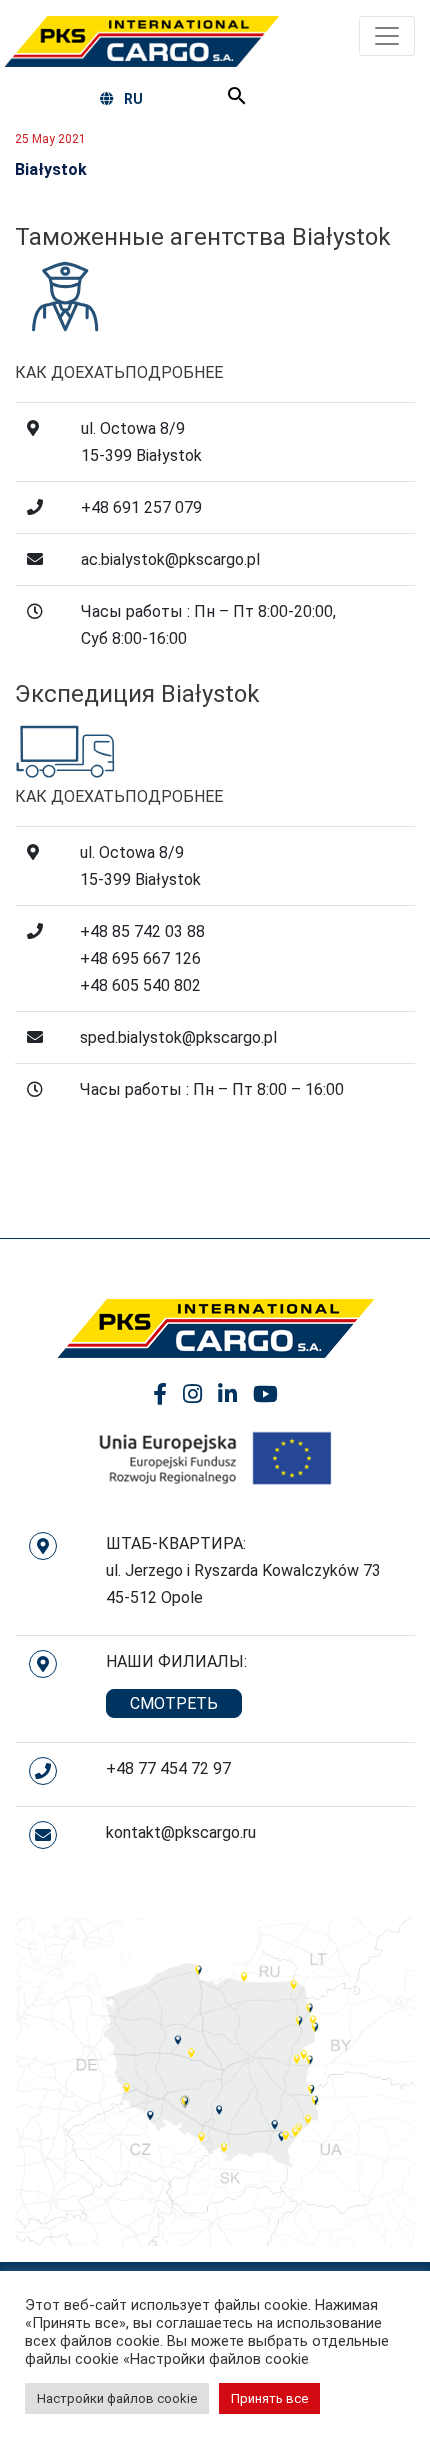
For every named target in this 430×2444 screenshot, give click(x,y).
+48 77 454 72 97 (168, 1768)
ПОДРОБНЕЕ (174, 372)
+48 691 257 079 (141, 507)
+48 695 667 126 (140, 958)
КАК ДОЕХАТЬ (70, 372)
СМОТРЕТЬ (174, 1703)
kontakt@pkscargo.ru (181, 1832)
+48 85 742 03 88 (142, 931)
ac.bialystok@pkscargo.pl (170, 559)
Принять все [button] (269, 2398)
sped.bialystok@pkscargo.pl (178, 1037)
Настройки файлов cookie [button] (117, 2398)
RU (133, 99)
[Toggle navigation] (387, 36)
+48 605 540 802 (140, 985)
